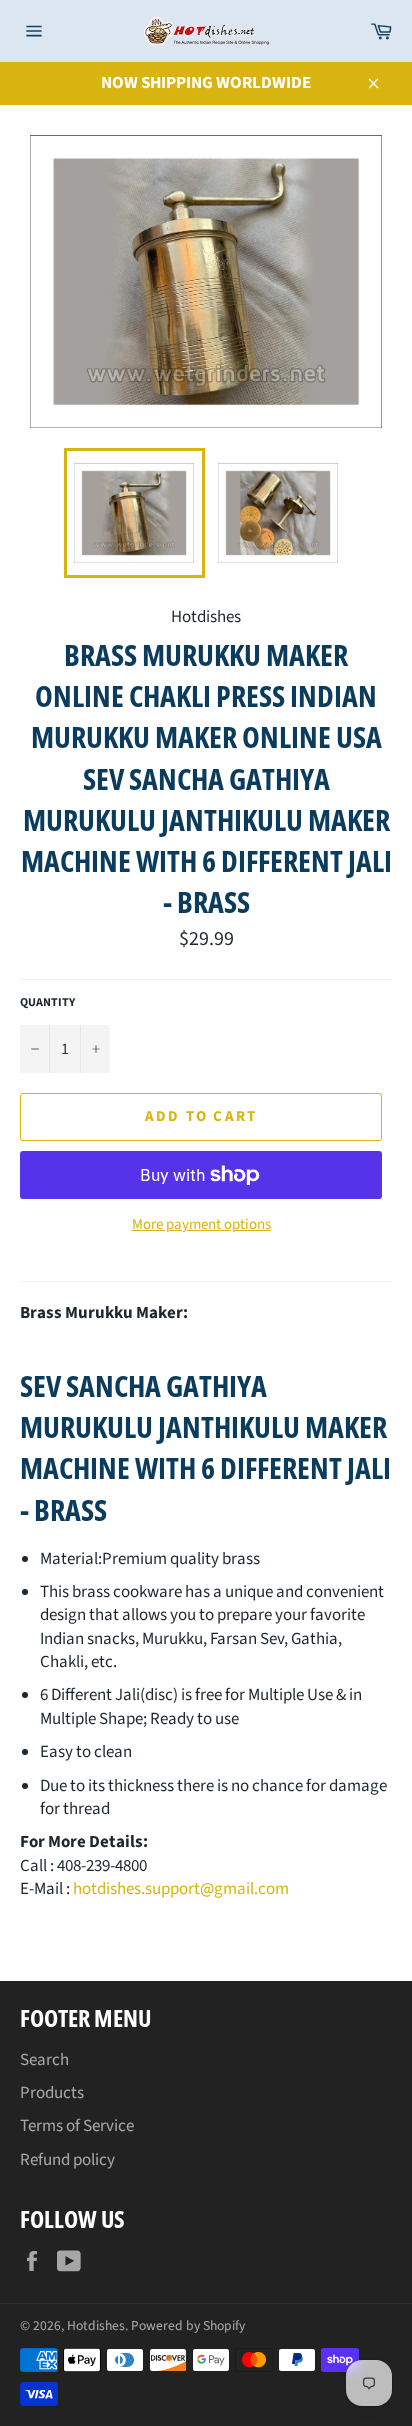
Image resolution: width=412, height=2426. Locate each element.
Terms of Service (77, 2126)
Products (52, 2093)
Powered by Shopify (188, 2325)
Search (44, 2060)
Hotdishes (96, 2325)
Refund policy (67, 2160)
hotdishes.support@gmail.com (181, 1889)
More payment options (201, 1225)
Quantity (47, 1003)
